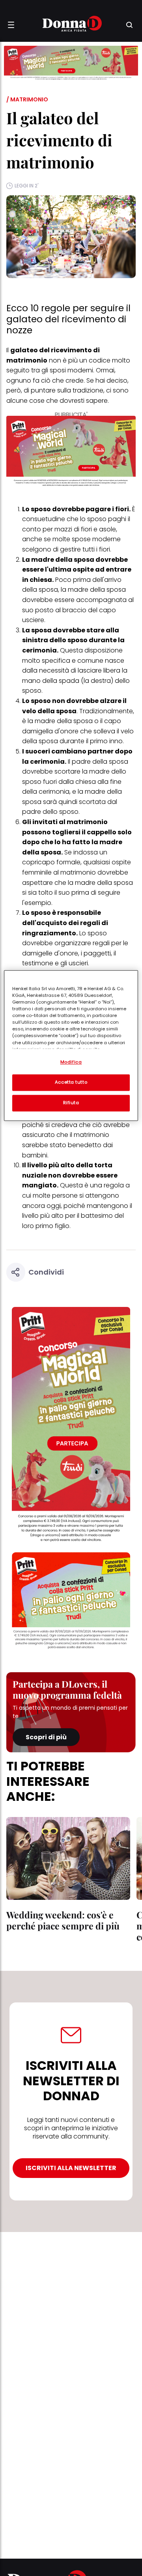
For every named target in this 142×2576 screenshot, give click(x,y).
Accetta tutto (71, 1082)
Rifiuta (71, 1103)
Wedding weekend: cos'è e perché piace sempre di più (63, 1920)
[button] (11, 25)
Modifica (71, 1062)
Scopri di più (46, 1737)
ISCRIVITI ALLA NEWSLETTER (71, 2168)
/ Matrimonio (27, 99)
